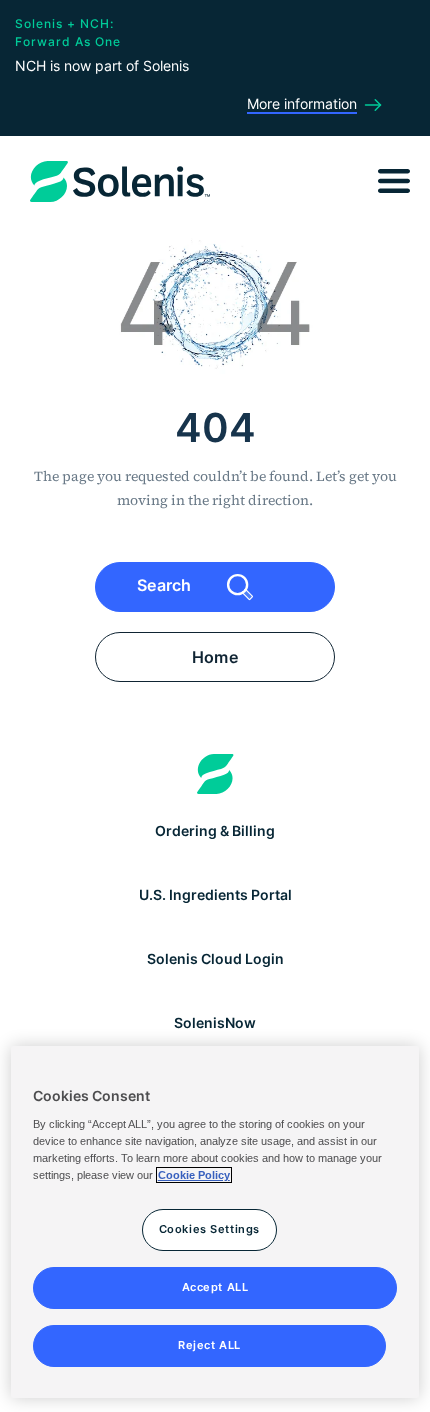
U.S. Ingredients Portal (215, 894)
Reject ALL (209, 1345)
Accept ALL (215, 1287)
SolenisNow (215, 1022)
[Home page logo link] (215, 774)
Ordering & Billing (215, 830)
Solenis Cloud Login (215, 958)
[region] (215, 1222)
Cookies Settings (209, 1229)
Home (215, 657)
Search (166, 585)
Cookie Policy (194, 1175)
